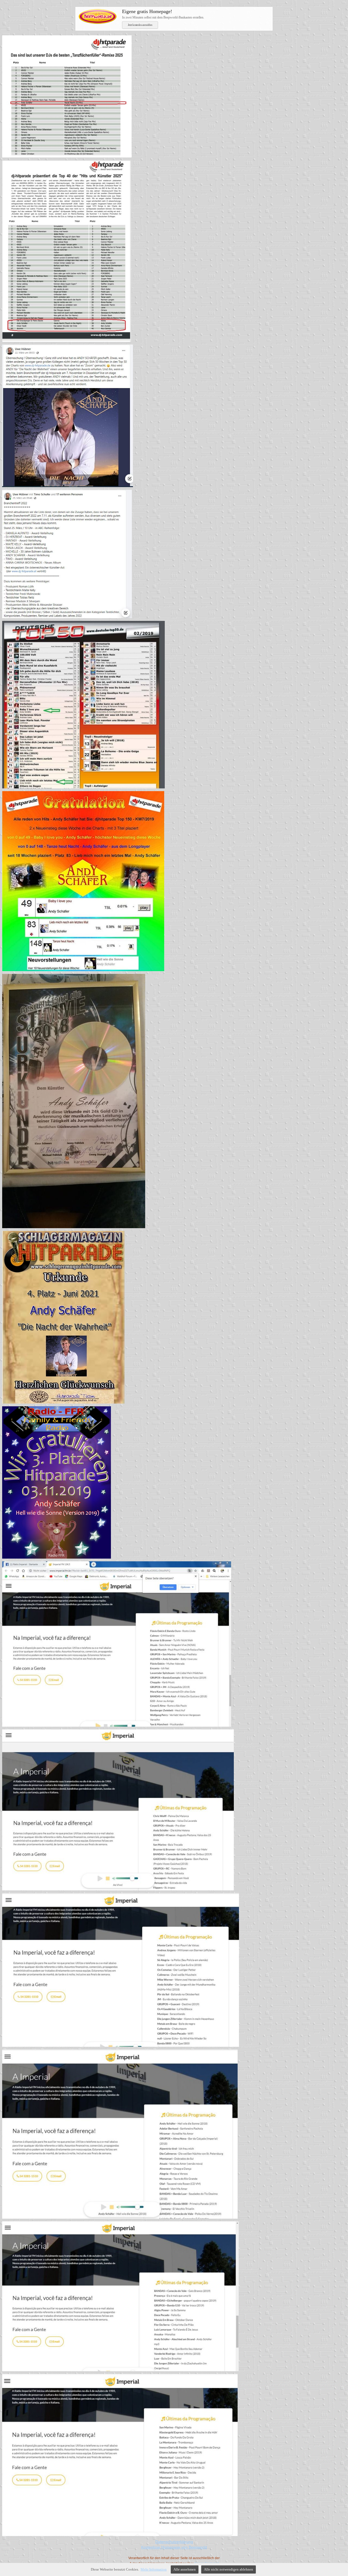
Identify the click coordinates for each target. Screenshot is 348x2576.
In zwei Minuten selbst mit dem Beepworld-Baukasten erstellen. (163, 14)
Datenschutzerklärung (174, 2542)
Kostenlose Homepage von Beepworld (174, 2547)
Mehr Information (154, 2569)
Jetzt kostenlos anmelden (140, 25)
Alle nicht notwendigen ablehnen (229, 2569)
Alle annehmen (185, 2569)
